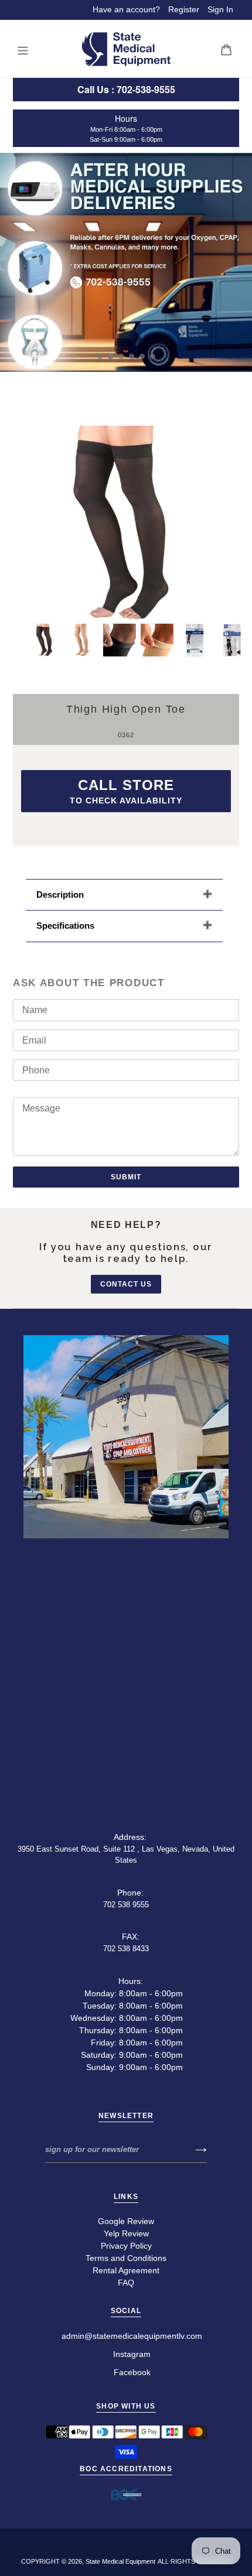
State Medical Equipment (120, 2561)
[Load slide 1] (100, 357)
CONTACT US (126, 1284)
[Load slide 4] (132, 357)
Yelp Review (126, 2233)
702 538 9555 (126, 1905)
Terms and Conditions (126, 2258)
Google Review (126, 2221)
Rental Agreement (126, 2270)
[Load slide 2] (111, 357)
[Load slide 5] (142, 357)
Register (184, 9)
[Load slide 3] (121, 357)
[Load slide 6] (153, 357)
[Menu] (23, 49)
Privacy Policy (126, 2246)
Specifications (67, 926)
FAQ (126, 2283)
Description (60, 894)
